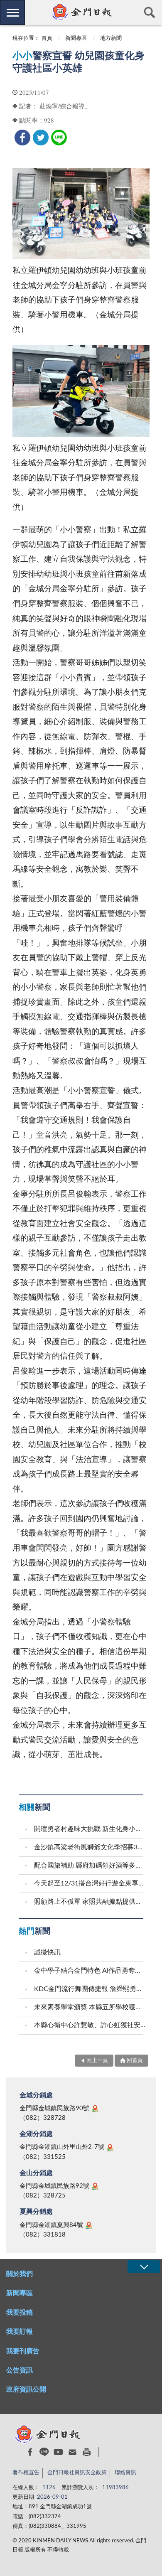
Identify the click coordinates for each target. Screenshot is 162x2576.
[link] (22, 138)
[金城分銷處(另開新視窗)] (95, 2109)
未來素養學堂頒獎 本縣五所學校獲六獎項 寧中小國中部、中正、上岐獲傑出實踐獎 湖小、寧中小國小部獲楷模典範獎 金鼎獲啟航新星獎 (90, 2007)
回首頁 (135, 2061)
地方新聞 (111, 38)
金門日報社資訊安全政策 (77, 2473)
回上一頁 (97, 2061)
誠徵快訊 (47, 1952)
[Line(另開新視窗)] (44, 2452)
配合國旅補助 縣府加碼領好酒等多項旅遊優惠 (90, 1866)
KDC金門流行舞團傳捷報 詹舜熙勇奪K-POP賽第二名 (90, 1989)
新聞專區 (76, 38)
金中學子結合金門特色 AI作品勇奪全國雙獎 (90, 1971)
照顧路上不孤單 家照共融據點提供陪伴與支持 (90, 1902)
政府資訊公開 (26, 2389)
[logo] (81, 12)
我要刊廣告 (23, 2351)
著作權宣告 (26, 2473)
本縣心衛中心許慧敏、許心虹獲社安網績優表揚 (90, 2025)
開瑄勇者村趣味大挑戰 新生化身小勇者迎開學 (90, 1829)
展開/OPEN (144, 2267)
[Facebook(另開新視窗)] (30, 2452)
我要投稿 (20, 2313)
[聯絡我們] (72, 2452)
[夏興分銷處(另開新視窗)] (89, 2225)
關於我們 (20, 2274)
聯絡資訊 (125, 2473)
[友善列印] (87, 2452)
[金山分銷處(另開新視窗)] (95, 2186)
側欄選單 (12, 12)
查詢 (150, 12)
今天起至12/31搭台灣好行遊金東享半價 (90, 1883)
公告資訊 (20, 2370)
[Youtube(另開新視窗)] (58, 2452)
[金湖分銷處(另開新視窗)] (110, 2148)
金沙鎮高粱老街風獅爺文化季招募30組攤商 (90, 1847)
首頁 (47, 38)
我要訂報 (20, 2332)
